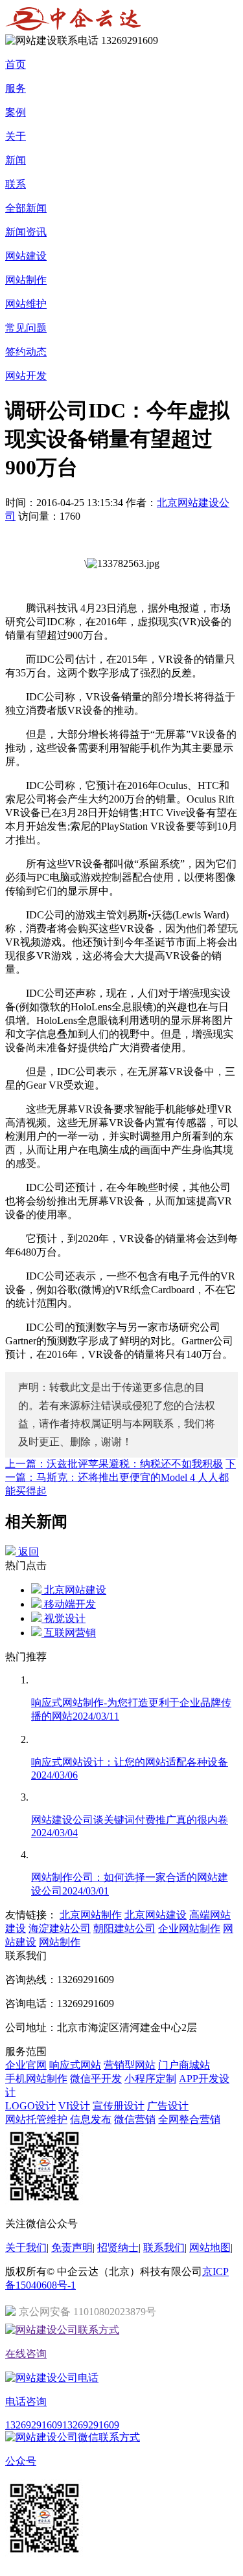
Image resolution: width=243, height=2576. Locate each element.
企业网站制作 (189, 1928)
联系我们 (164, 2248)
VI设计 (74, 2106)
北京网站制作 (91, 1915)
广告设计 (168, 2106)
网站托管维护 (36, 2119)
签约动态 (26, 352)
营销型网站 (130, 2065)
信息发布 (91, 2119)
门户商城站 (184, 2065)
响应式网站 (75, 2065)
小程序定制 (150, 2079)
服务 (16, 88)
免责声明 (72, 2248)
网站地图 (210, 2248)
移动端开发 (69, 1604)
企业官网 (26, 2065)
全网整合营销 (189, 2119)
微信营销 (135, 2119)
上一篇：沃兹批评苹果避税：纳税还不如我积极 (114, 1464)
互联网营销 (69, 1633)
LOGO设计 (30, 2106)
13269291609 (34, 2425)
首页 (16, 64)
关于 (16, 136)
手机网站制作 (36, 2079)
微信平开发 (96, 2079)
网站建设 (26, 256)
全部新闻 (26, 208)
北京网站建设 (74, 1590)
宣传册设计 (119, 2106)
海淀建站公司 (60, 1928)
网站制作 (26, 280)
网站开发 (26, 376)
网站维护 (26, 304)
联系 (16, 184)
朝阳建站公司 (124, 1928)
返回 (27, 1552)
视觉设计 (64, 1618)
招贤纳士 (118, 2248)
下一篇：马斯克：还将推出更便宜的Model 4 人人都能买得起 (121, 1477)
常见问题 (26, 328)
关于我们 (26, 2248)
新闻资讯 (26, 232)
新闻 (16, 160)
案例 (16, 112)
